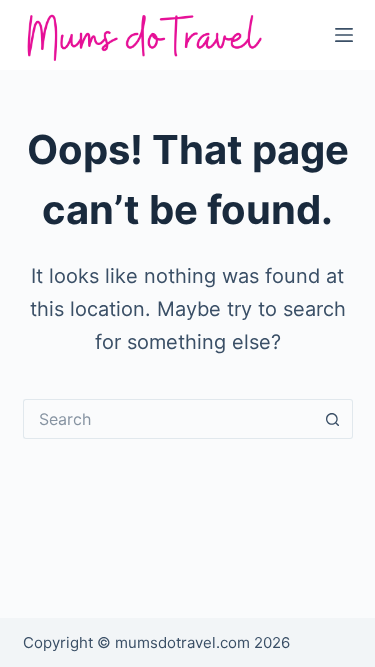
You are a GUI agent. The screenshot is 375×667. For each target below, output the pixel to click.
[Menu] (344, 35)
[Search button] (333, 419)
